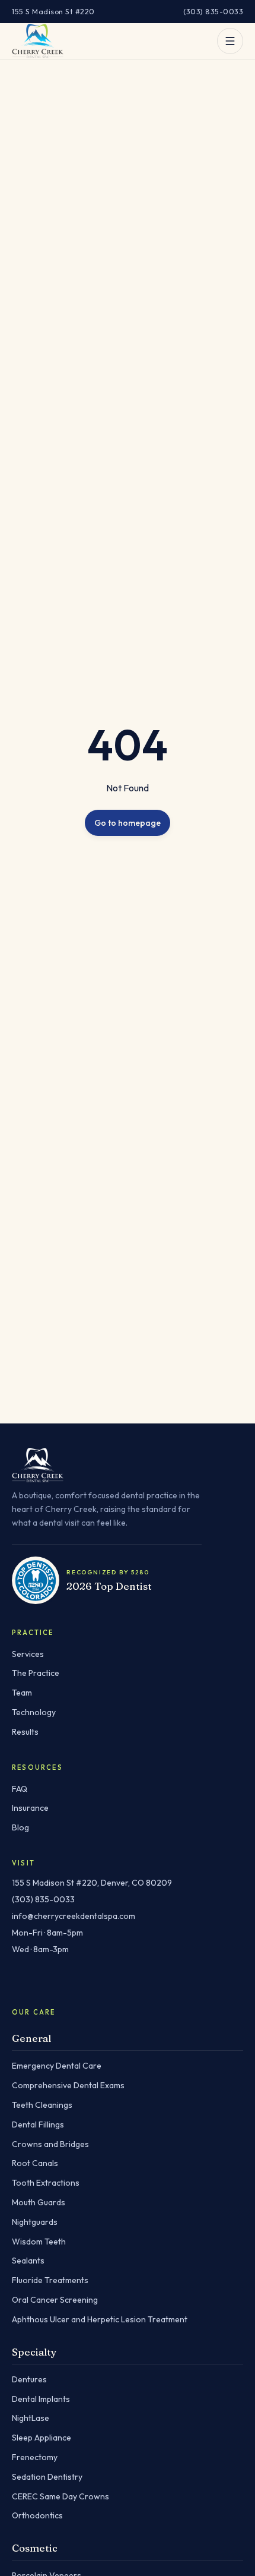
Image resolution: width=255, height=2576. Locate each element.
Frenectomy (35, 2457)
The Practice (36, 1673)
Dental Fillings (38, 2124)
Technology (34, 1712)
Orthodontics (37, 2515)
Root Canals (35, 2163)
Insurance (30, 1808)
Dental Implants (41, 2399)
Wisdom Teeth (39, 2242)
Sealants (28, 2261)
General (31, 2038)
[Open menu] (230, 41)
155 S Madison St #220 (53, 11)
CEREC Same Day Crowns (60, 2496)
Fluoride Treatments (50, 2280)
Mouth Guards (39, 2202)
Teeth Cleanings (42, 2105)
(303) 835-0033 (213, 11)
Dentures (29, 2379)
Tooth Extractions (46, 2183)
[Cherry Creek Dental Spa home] (38, 41)
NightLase (31, 2418)
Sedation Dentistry (47, 2477)
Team (22, 1693)
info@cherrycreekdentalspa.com (74, 1916)
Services (28, 1654)
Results (25, 1732)
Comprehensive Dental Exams (68, 2085)
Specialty (34, 2352)
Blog (20, 1827)
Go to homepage (128, 823)
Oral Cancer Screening (55, 2300)
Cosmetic (35, 2548)
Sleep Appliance (42, 2438)
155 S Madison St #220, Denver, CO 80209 (92, 1883)
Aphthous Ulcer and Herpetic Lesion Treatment (100, 2319)
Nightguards (35, 2222)
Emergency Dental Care (57, 2066)
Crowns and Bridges (50, 2144)
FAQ (20, 1789)
